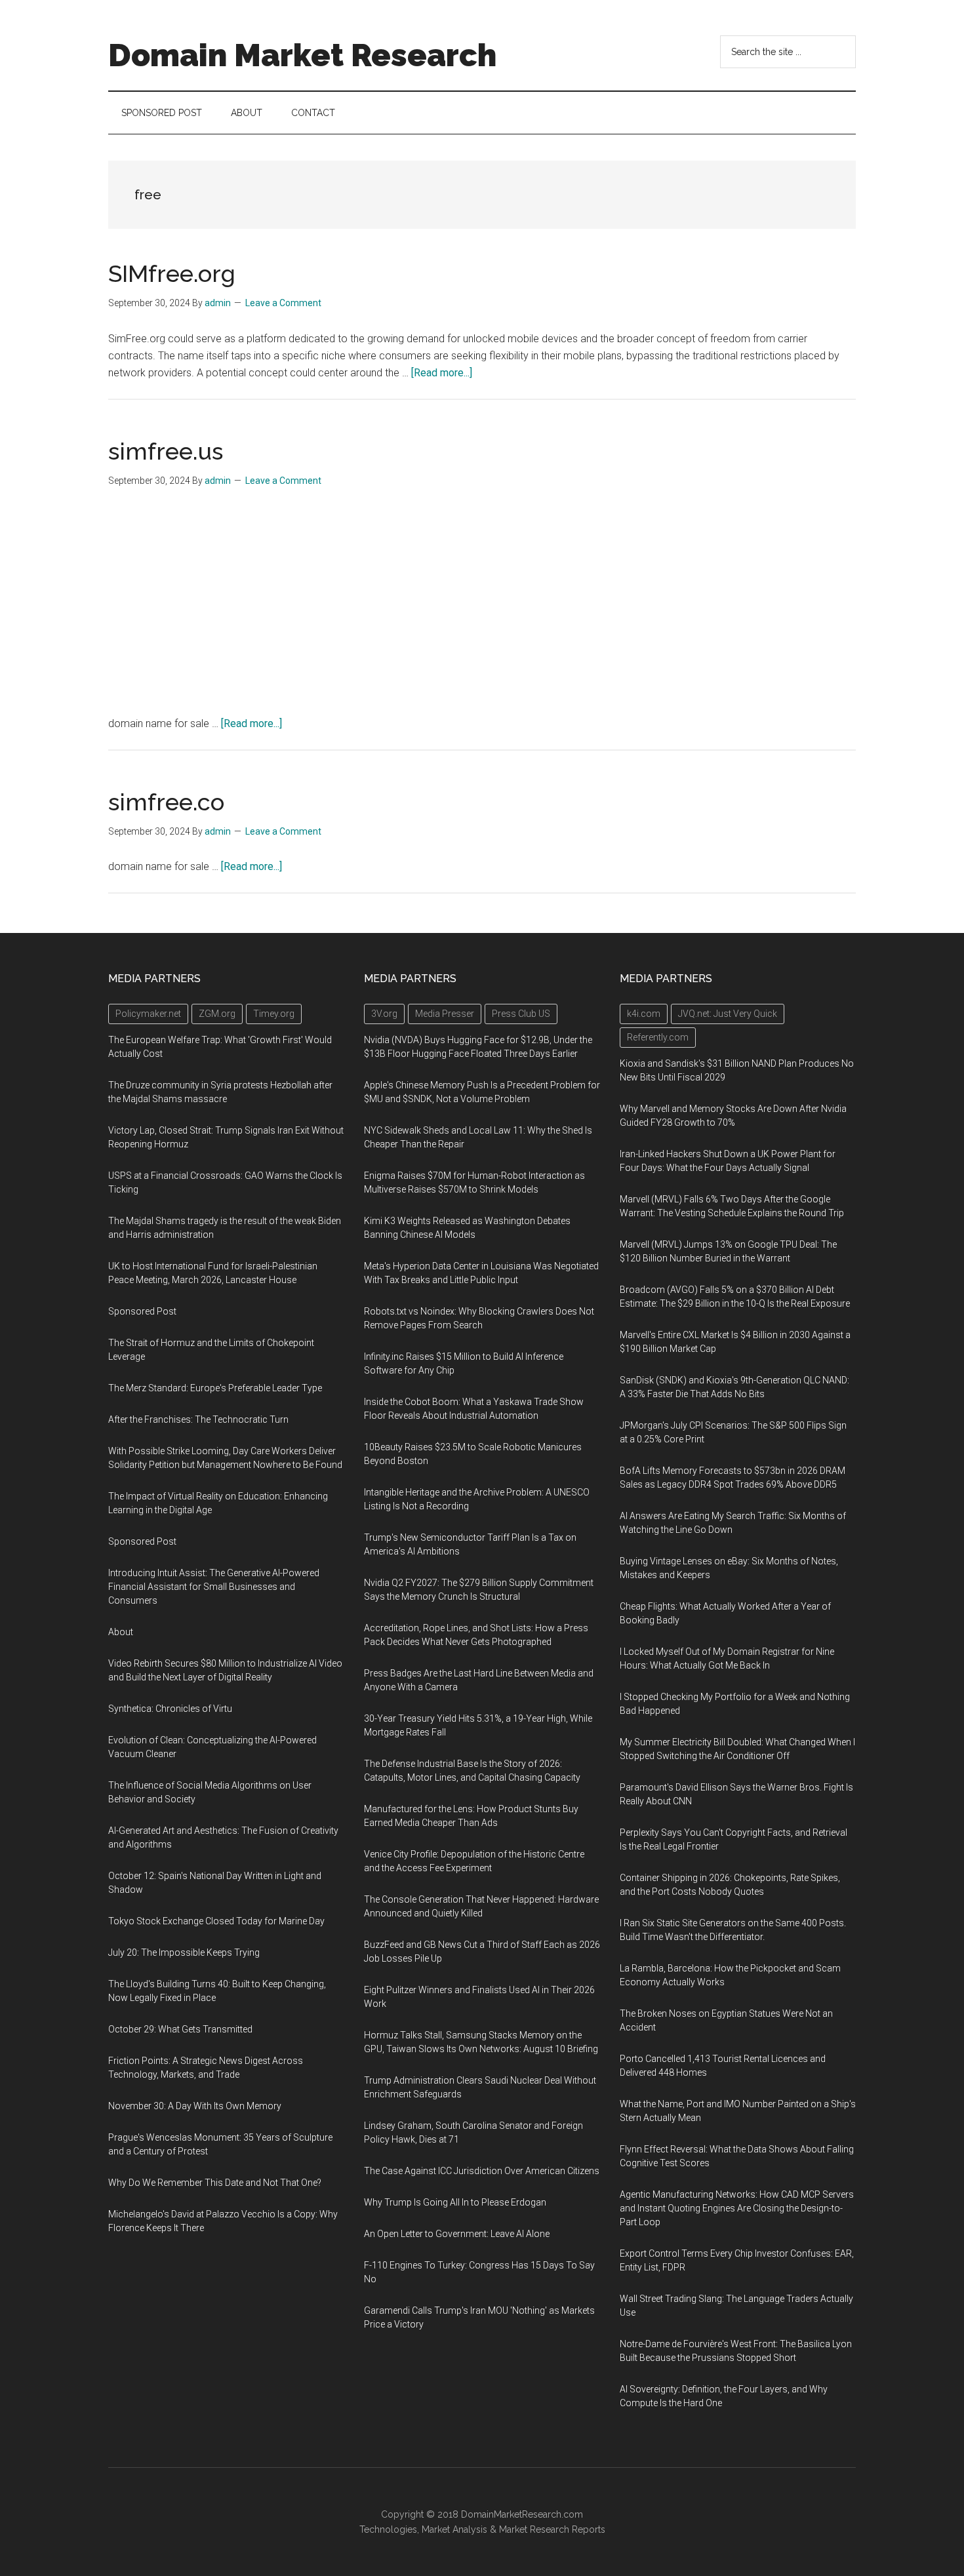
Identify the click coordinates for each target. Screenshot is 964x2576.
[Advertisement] (482, 606)
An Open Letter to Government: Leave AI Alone (457, 2234)
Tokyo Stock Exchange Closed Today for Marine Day (216, 1921)
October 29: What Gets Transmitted (180, 2029)
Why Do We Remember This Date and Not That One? (215, 2183)
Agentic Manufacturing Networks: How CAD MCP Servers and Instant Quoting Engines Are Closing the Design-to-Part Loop (737, 2208)
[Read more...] (442, 373)
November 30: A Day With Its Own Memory (195, 2106)
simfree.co (166, 802)
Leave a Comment (283, 303)
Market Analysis (454, 2529)
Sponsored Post (142, 1311)
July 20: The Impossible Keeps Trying (184, 1952)
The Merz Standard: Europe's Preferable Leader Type (215, 1388)
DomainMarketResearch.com (522, 2514)
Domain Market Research (302, 55)
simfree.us (166, 451)
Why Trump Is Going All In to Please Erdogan (455, 2202)
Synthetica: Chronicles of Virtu (170, 1709)
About (121, 1632)
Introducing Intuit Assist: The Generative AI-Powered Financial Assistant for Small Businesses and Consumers (214, 1587)
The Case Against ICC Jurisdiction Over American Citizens (482, 2171)
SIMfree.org (172, 273)
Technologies (388, 2529)
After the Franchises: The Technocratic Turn (198, 1419)
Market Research (534, 2529)
